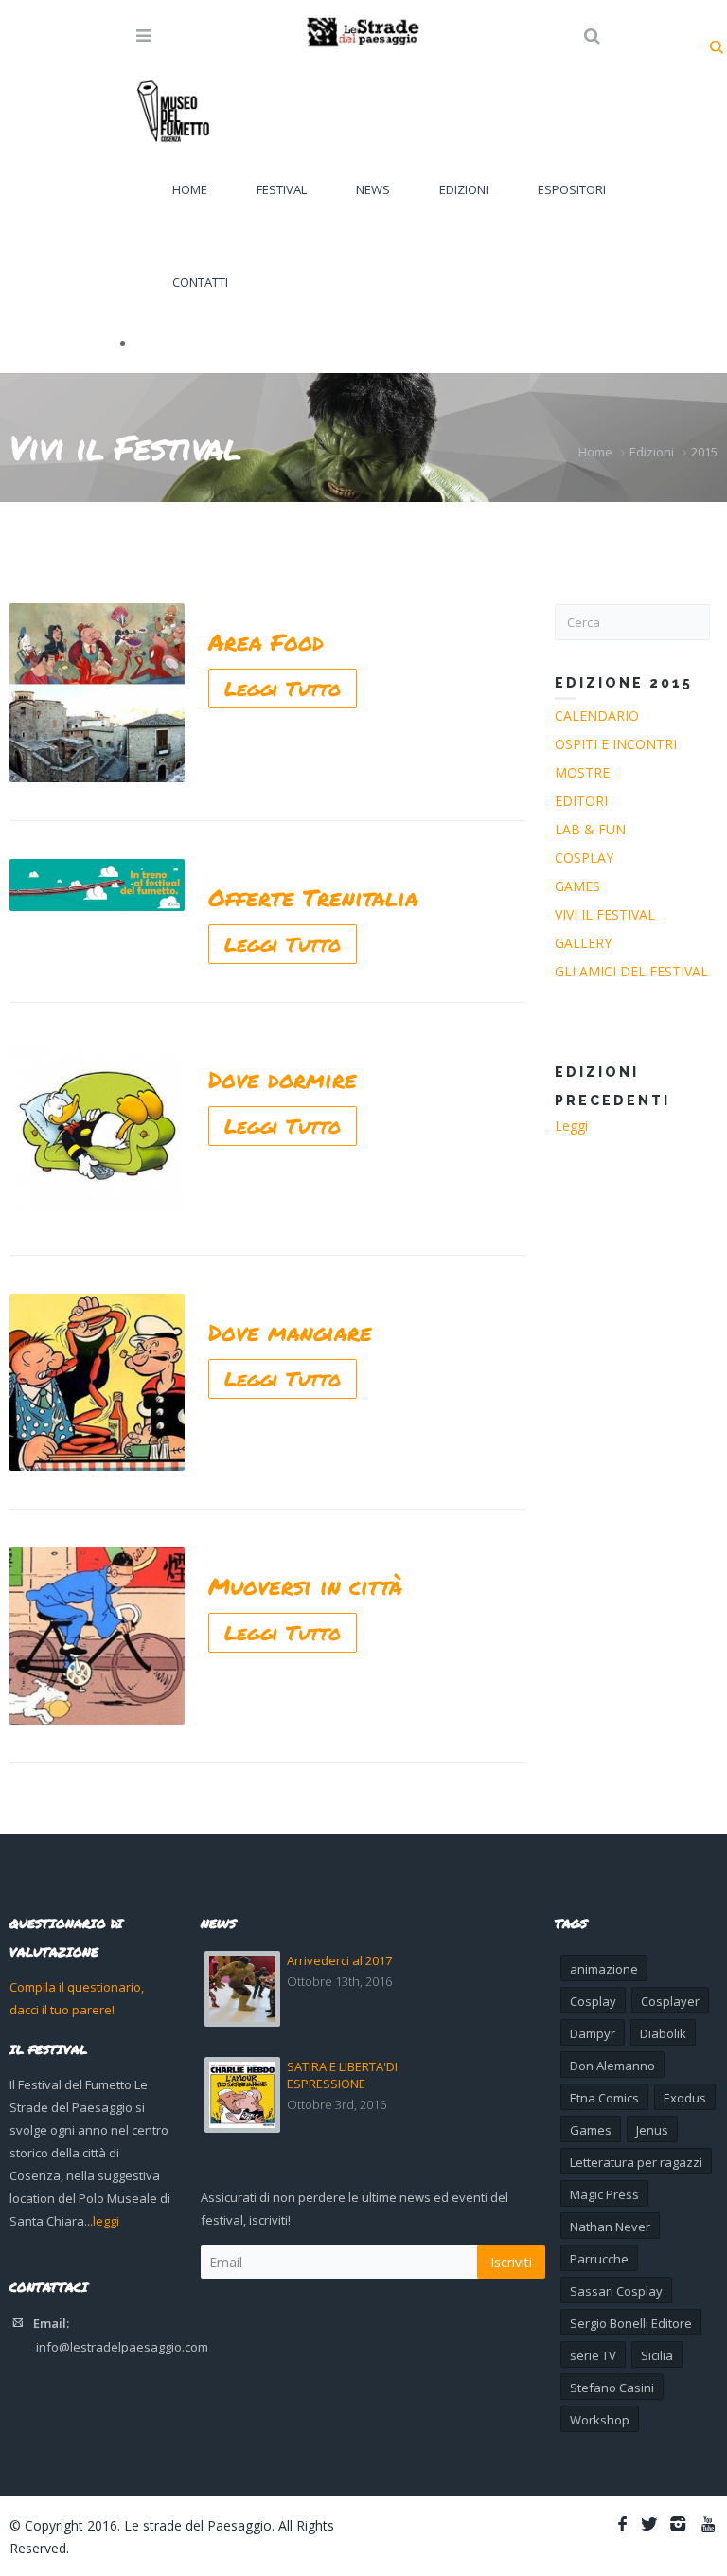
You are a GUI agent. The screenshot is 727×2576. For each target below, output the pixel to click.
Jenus (652, 2130)
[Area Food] (97, 693)
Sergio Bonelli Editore (631, 2323)
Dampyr (593, 2033)
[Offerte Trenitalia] (97, 885)
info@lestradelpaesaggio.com (122, 2347)
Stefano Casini (612, 2388)
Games (577, 886)
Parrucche (599, 2259)
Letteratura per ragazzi (636, 2162)
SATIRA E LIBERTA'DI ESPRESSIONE (342, 2075)
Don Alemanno (612, 2066)
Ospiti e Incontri (616, 744)
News (373, 189)
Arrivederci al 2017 (339, 1960)
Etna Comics (604, 2098)
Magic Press (604, 2194)
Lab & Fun (590, 829)
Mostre (582, 772)
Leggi (571, 1126)
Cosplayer (670, 2001)
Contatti (200, 282)
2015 (704, 452)
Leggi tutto (283, 689)
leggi (106, 2221)
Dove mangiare (290, 1332)
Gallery (583, 943)
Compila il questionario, (77, 1987)
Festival (282, 189)
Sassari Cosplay (616, 2291)
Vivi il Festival (605, 914)
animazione (604, 1969)
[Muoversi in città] (97, 1636)
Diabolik (663, 2033)
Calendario (597, 716)
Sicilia (657, 2355)
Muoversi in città (305, 1586)
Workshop (600, 2420)
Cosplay (584, 858)
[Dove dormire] (97, 1129)
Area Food (266, 642)
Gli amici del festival (631, 971)
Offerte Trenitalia (313, 897)
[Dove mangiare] (97, 1382)
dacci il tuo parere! (62, 2010)
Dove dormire (283, 1079)
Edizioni (464, 189)
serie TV (593, 2355)
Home (190, 189)
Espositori (572, 189)
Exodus (685, 2098)
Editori (581, 801)
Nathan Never (610, 2227)
